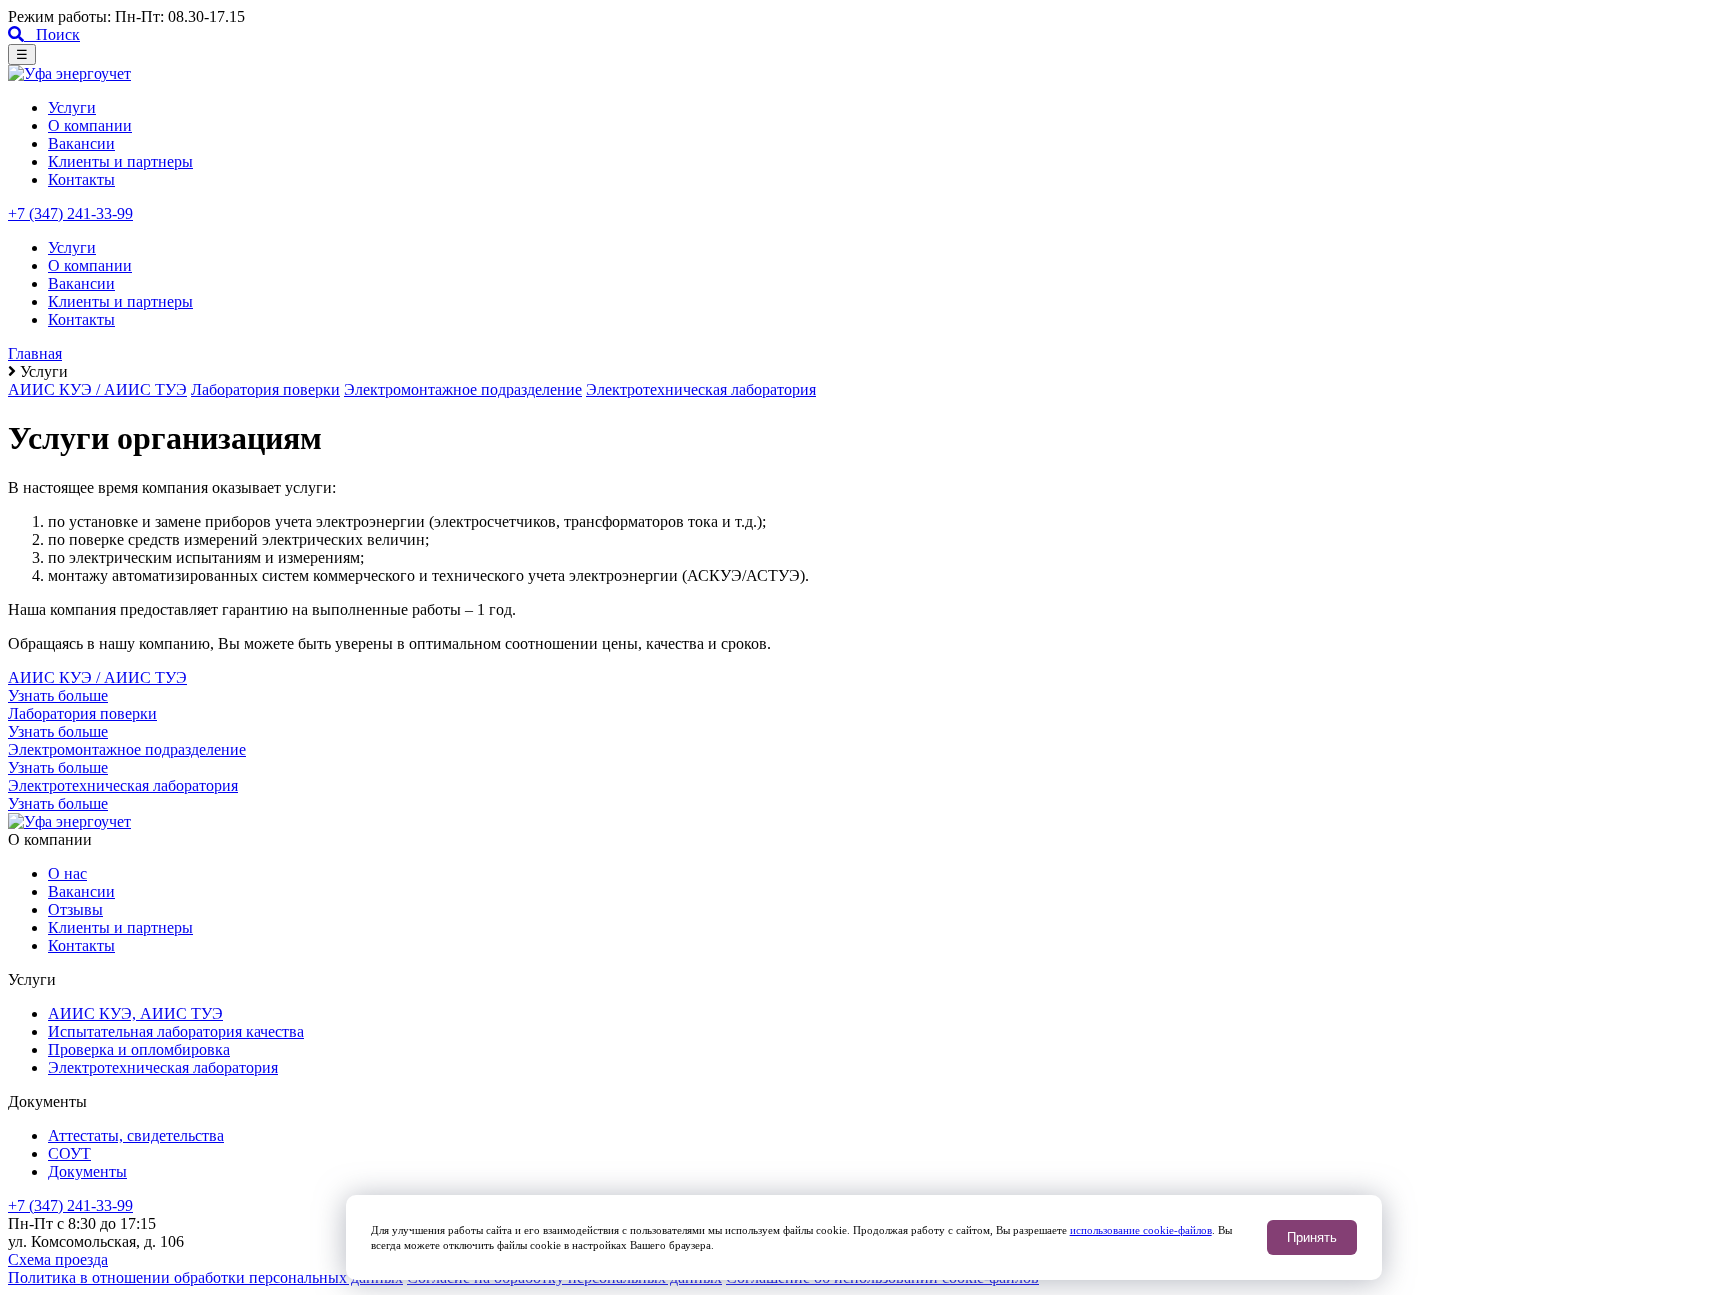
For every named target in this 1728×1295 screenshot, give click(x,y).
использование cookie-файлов (1141, 1230)
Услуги (72, 107)
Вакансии (81, 143)
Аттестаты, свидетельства (136, 1135)
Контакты (81, 179)
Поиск (52, 34)
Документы (87, 1171)
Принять (1312, 1237)
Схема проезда (58, 1259)
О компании (90, 125)
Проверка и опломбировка (139, 1049)
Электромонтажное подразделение (463, 389)
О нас (67, 873)
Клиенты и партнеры (120, 161)
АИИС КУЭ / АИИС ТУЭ (97, 389)
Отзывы (75, 909)
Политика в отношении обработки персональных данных (205, 1277)
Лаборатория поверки (265, 389)
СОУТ (69, 1153)
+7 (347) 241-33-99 (70, 213)
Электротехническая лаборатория (701, 389)
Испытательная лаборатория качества (176, 1031)
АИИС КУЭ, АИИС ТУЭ (135, 1013)
